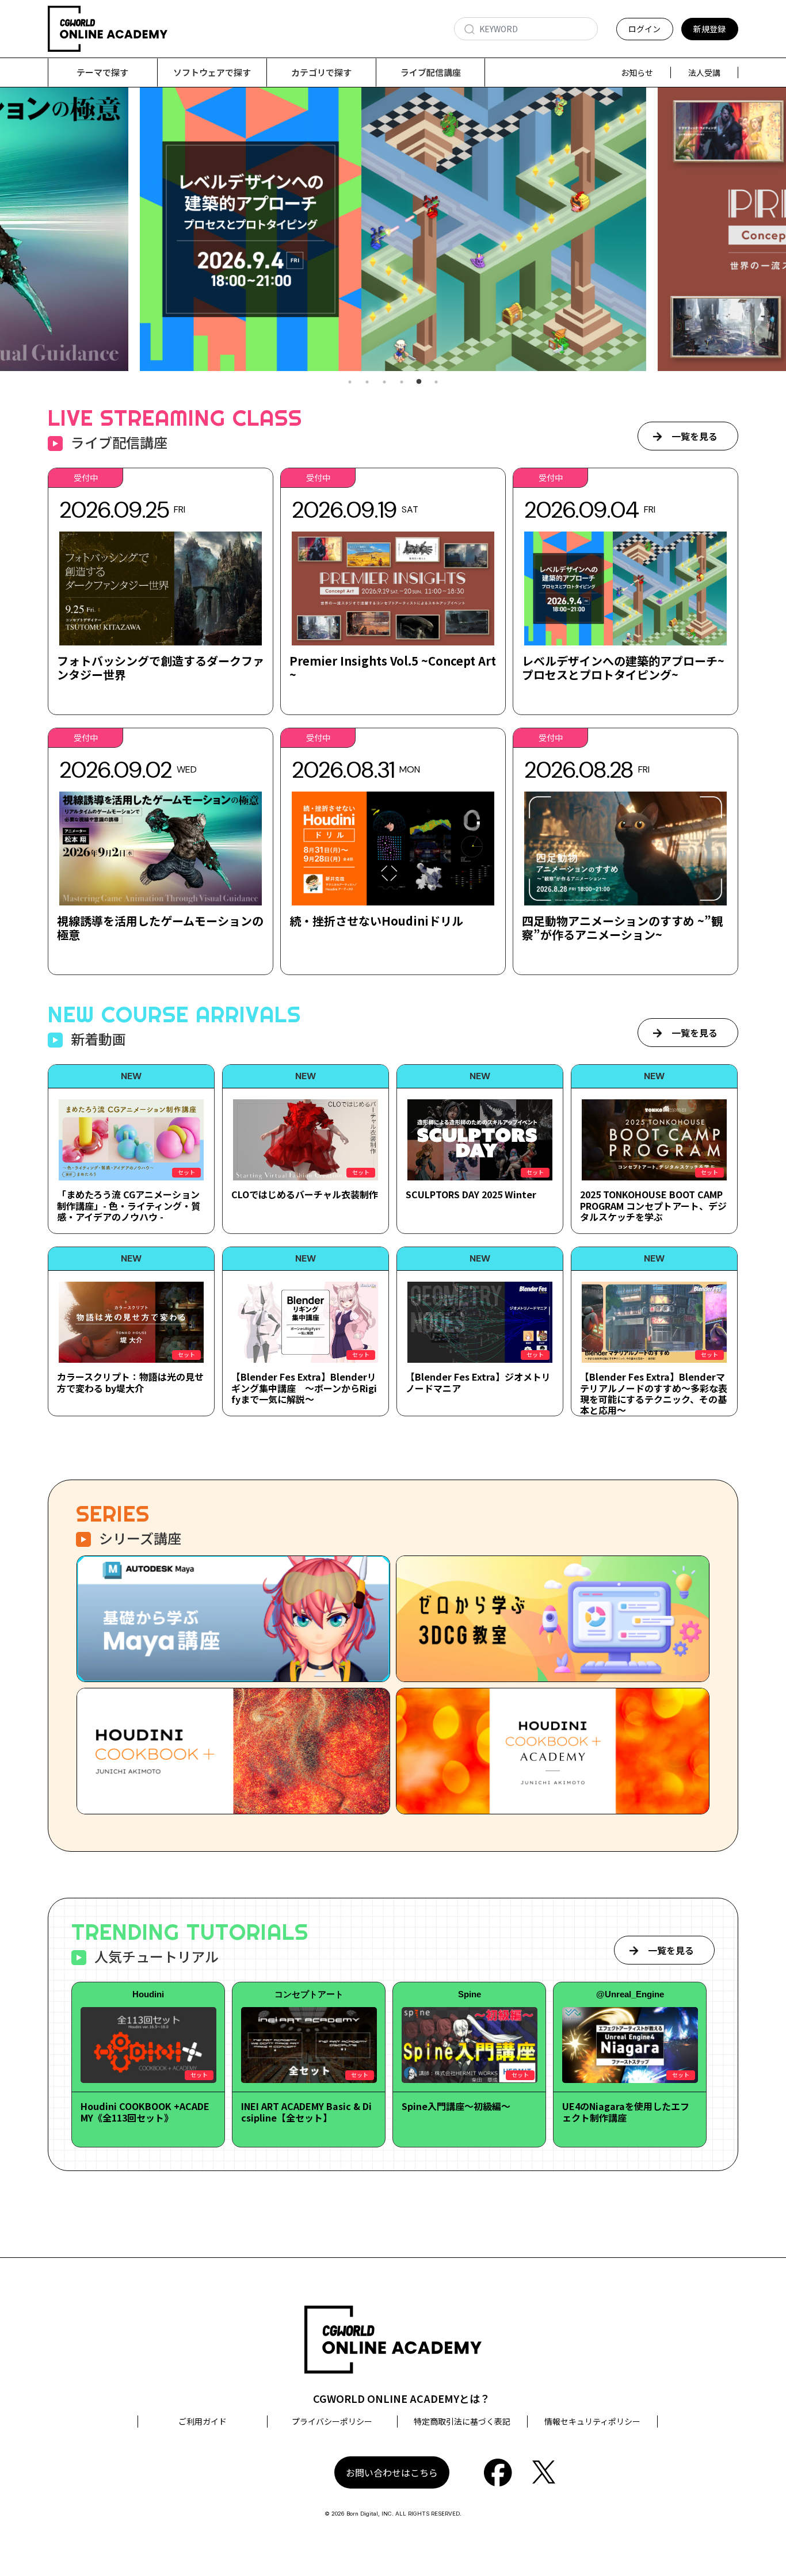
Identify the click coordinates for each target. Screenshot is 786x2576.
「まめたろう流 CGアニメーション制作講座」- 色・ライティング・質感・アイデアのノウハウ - (129, 1205)
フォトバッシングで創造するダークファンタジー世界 (161, 668)
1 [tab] (350, 382)
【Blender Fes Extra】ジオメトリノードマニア (478, 1382)
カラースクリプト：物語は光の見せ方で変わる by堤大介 (130, 1382)
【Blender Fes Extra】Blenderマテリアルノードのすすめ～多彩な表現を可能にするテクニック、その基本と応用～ (654, 1393)
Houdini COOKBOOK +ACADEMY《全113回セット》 (145, 2111)
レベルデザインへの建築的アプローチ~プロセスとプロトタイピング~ (623, 668)
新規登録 (709, 29)
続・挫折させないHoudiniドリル (376, 921)
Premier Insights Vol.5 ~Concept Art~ (393, 668)
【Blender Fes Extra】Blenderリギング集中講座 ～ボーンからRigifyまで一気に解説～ (304, 1388)
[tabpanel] (393, 229)
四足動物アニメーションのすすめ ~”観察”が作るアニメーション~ (622, 928)
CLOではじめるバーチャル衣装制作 (305, 1194)
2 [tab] (367, 382)
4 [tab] (402, 382)
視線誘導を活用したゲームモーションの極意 (160, 928)
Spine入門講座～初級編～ (456, 2106)
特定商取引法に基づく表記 (462, 2421)
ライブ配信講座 (431, 72)
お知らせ (637, 72)
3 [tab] (384, 382)
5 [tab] (419, 382)
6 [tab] (436, 382)
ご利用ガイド (203, 2421)
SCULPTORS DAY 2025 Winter (471, 1194)
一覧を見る (695, 436)
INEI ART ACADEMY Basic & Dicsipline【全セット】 (306, 2111)
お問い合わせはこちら (392, 2472)
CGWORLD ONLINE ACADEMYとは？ (402, 2398)
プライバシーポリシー (332, 2421)
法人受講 (704, 72)
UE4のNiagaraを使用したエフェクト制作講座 (626, 2111)
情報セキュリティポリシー (592, 2421)
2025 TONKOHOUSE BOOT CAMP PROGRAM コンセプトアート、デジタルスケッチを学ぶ (653, 1205)
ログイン (644, 29)
